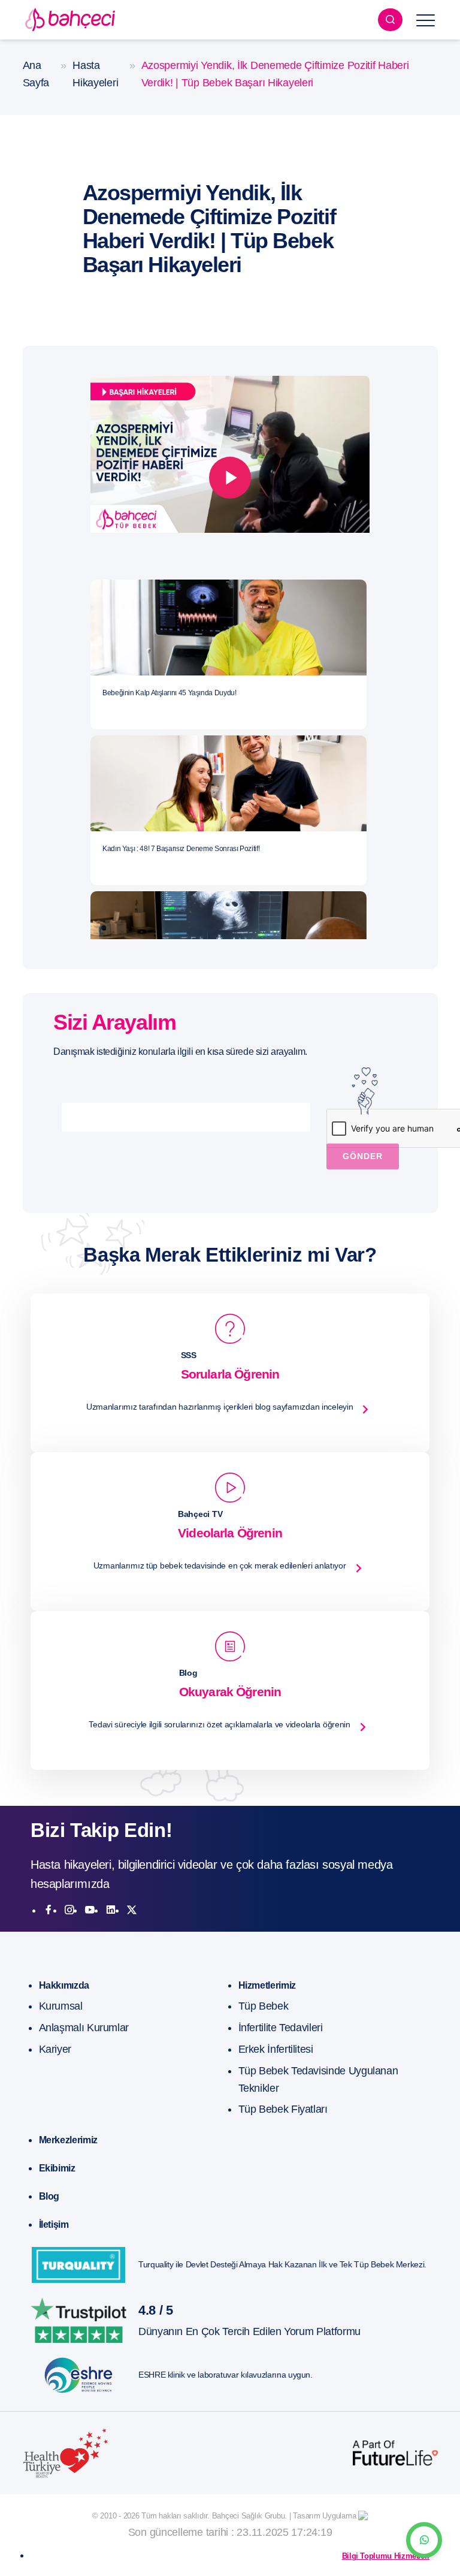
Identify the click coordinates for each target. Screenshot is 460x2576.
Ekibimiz (57, 2168)
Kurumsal (61, 2006)
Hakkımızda (64, 1985)
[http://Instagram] (69, 1910)
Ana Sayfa (36, 74)
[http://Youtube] (90, 1910)
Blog (49, 2196)
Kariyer (55, 2049)
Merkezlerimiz (68, 2140)
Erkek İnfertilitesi (276, 2049)
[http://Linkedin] (111, 1910)
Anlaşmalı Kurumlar (84, 2028)
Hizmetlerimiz (267, 1985)
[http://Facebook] (49, 1910)
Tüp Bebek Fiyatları (283, 2109)
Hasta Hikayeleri (95, 74)
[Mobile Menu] (426, 20)
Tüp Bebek (264, 2006)
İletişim (54, 2224)
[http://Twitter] (132, 1910)
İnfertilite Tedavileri (281, 2028)
